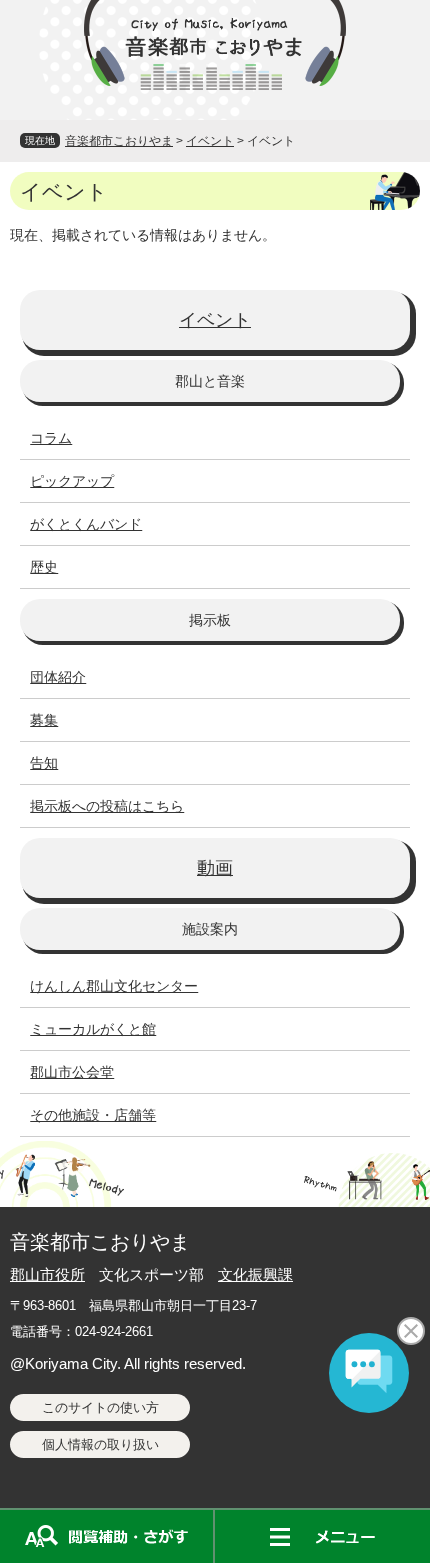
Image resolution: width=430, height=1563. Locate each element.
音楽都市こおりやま (119, 141)
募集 (44, 720)
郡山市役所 (47, 1274)
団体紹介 (58, 677)
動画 (215, 868)
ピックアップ (72, 481)
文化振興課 (255, 1274)
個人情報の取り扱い (100, 1444)
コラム (51, 438)
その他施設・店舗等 (93, 1115)
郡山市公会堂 (72, 1072)
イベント (210, 141)
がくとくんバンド (86, 524)
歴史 (44, 567)
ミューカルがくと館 (93, 1029)
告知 (44, 763)
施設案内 (210, 929)
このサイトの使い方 (100, 1407)
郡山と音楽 (210, 381)
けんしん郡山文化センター (114, 986)
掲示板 (210, 620)
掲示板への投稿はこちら (107, 806)
